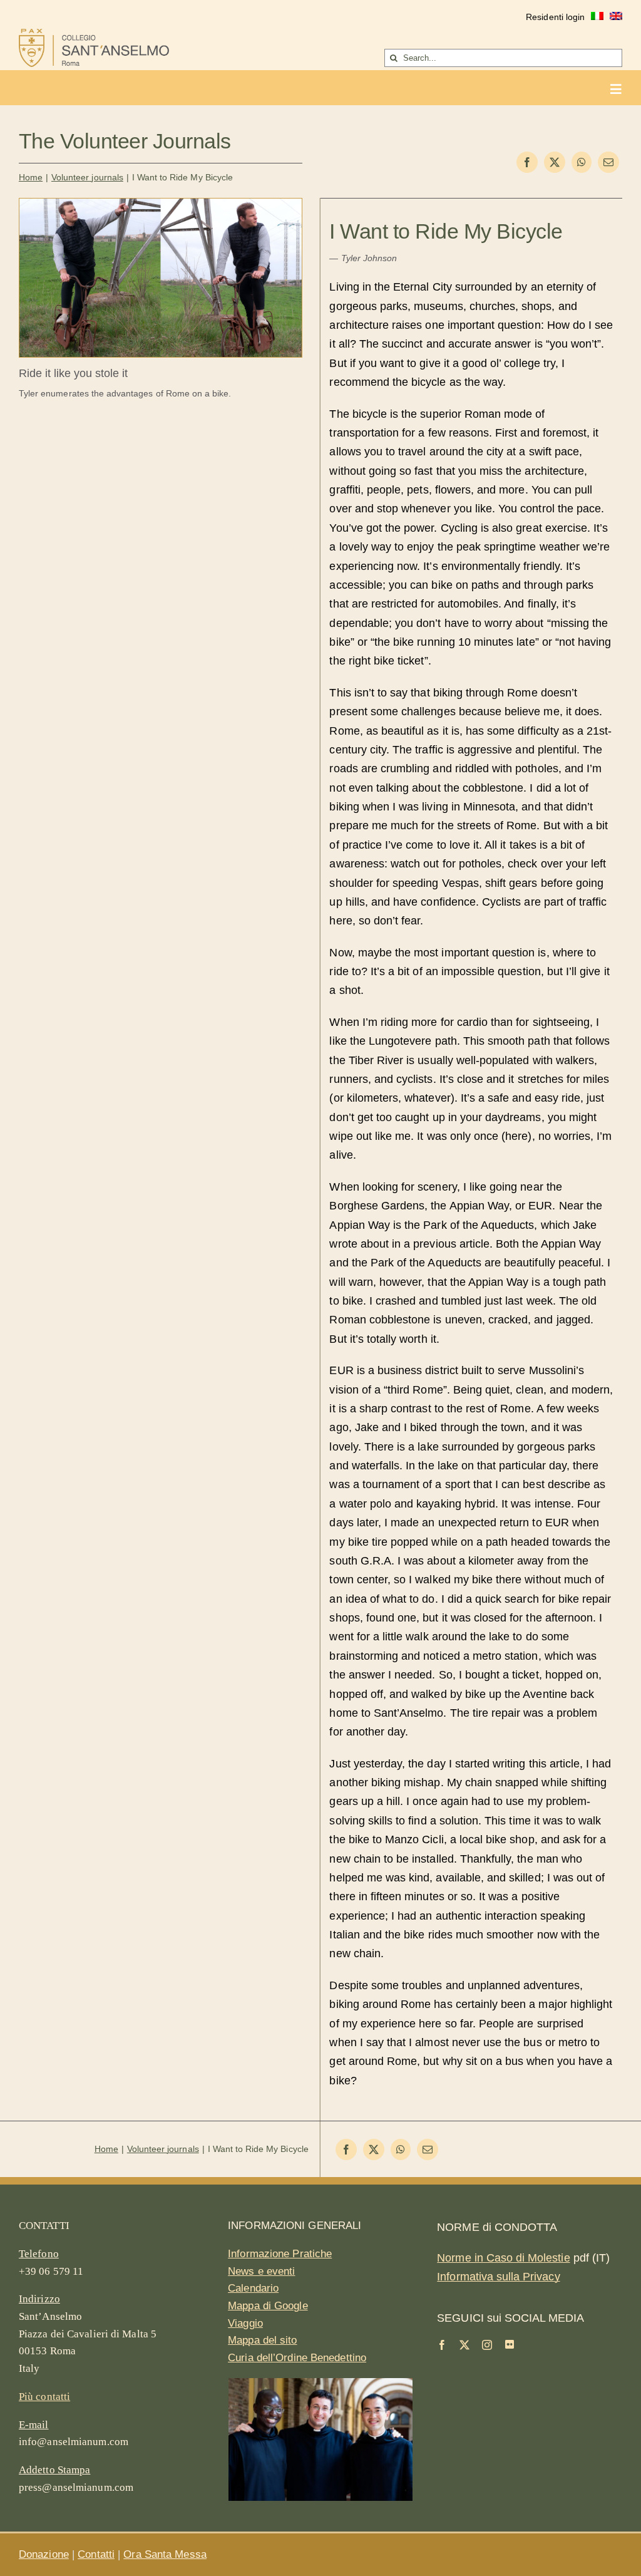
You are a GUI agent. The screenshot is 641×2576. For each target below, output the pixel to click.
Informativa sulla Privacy (498, 2277)
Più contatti (44, 2397)
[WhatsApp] (582, 162)
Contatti (96, 2554)
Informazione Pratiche (280, 2254)
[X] (555, 162)
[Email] (608, 162)
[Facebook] (527, 162)
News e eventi (261, 2271)
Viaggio (245, 2323)
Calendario (253, 2288)
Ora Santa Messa (165, 2554)
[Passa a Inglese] (616, 18)
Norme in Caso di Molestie (503, 2258)
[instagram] (487, 2345)
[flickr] (510, 2344)
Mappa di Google (268, 2306)
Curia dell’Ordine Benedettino (297, 2358)
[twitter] (464, 2345)
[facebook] (442, 2345)
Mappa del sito (262, 2340)
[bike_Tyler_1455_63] (161, 204)
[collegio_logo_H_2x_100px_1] (94, 34)
